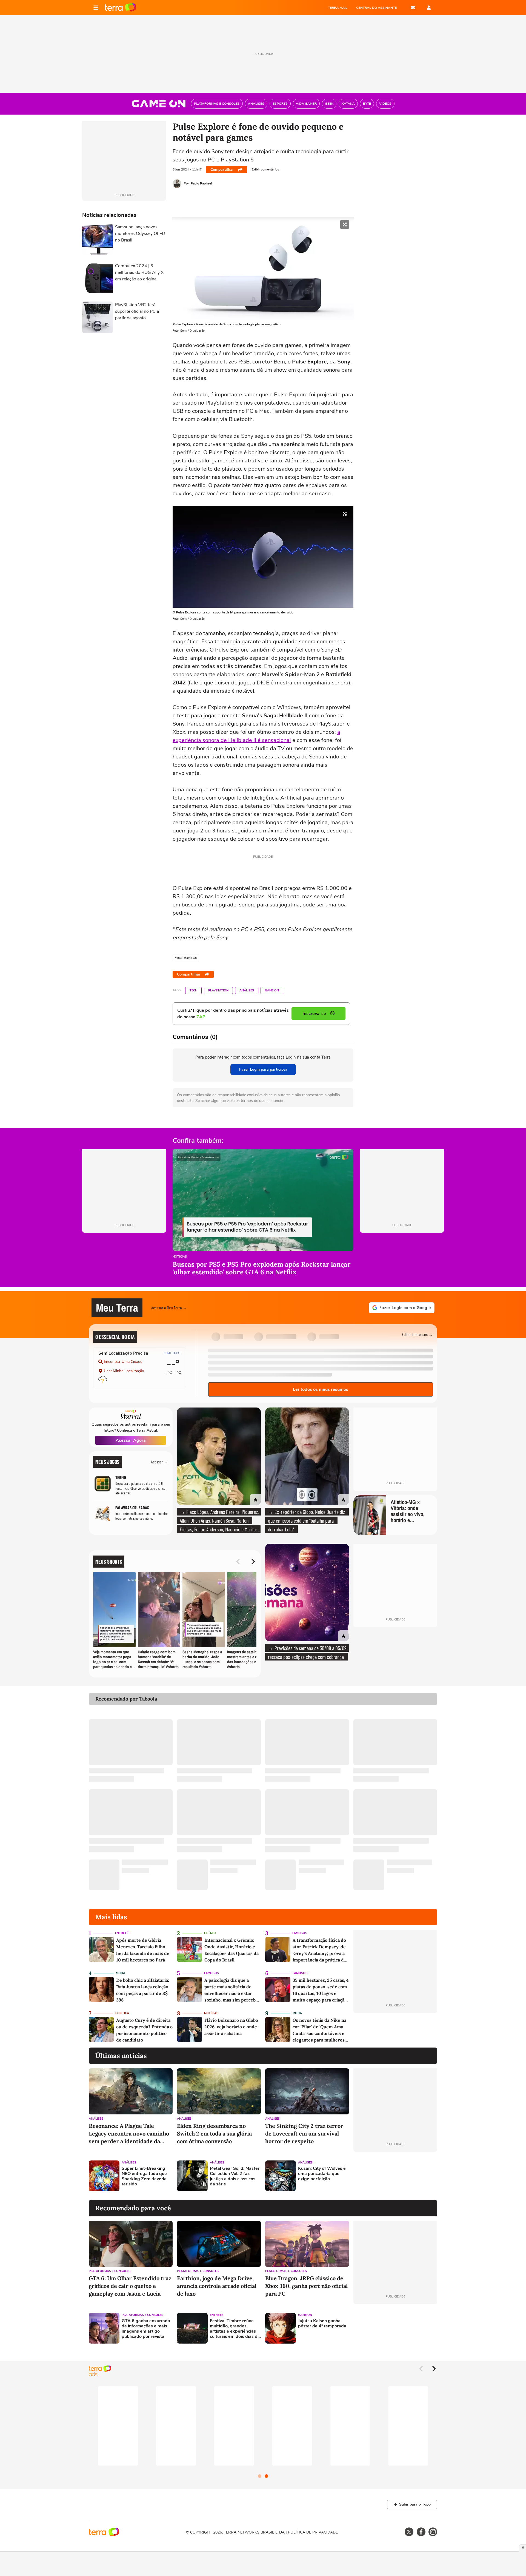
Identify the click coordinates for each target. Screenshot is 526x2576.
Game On (272, 990)
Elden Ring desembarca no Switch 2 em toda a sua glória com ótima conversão (214, 2133)
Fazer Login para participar (263, 1069)
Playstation (218, 990)
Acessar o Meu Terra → (169, 1308)
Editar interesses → (417, 1334)
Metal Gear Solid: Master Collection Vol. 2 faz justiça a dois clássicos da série (235, 2176)
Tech (193, 990)
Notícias (180, 1257)
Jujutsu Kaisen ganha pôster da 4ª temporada (322, 2324)
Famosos (300, 1933)
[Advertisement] (395, 2176)
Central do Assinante (376, 8)
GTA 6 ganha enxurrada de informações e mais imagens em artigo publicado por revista (146, 2329)
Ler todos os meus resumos (321, 1389)
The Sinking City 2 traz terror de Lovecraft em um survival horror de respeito (304, 2133)
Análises (247, 990)
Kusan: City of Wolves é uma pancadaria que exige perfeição (322, 2174)
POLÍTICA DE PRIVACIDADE (313, 2532)
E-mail (413, 8)
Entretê (122, 1933)
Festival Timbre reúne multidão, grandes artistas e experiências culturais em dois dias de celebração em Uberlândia (235, 2329)
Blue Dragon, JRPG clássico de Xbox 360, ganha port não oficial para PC (306, 2286)
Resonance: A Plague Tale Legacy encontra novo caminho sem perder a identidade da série (129, 2134)
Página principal (120, 8)
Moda (121, 1973)
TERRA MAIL (338, 8)
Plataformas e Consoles (110, 2271)
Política (122, 2013)
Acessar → (160, 1462)
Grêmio (210, 1933)
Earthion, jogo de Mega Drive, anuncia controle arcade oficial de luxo (217, 2286)
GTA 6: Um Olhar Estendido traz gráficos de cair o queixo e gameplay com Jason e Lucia (130, 2286)
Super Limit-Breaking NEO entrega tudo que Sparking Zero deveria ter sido (144, 2176)
